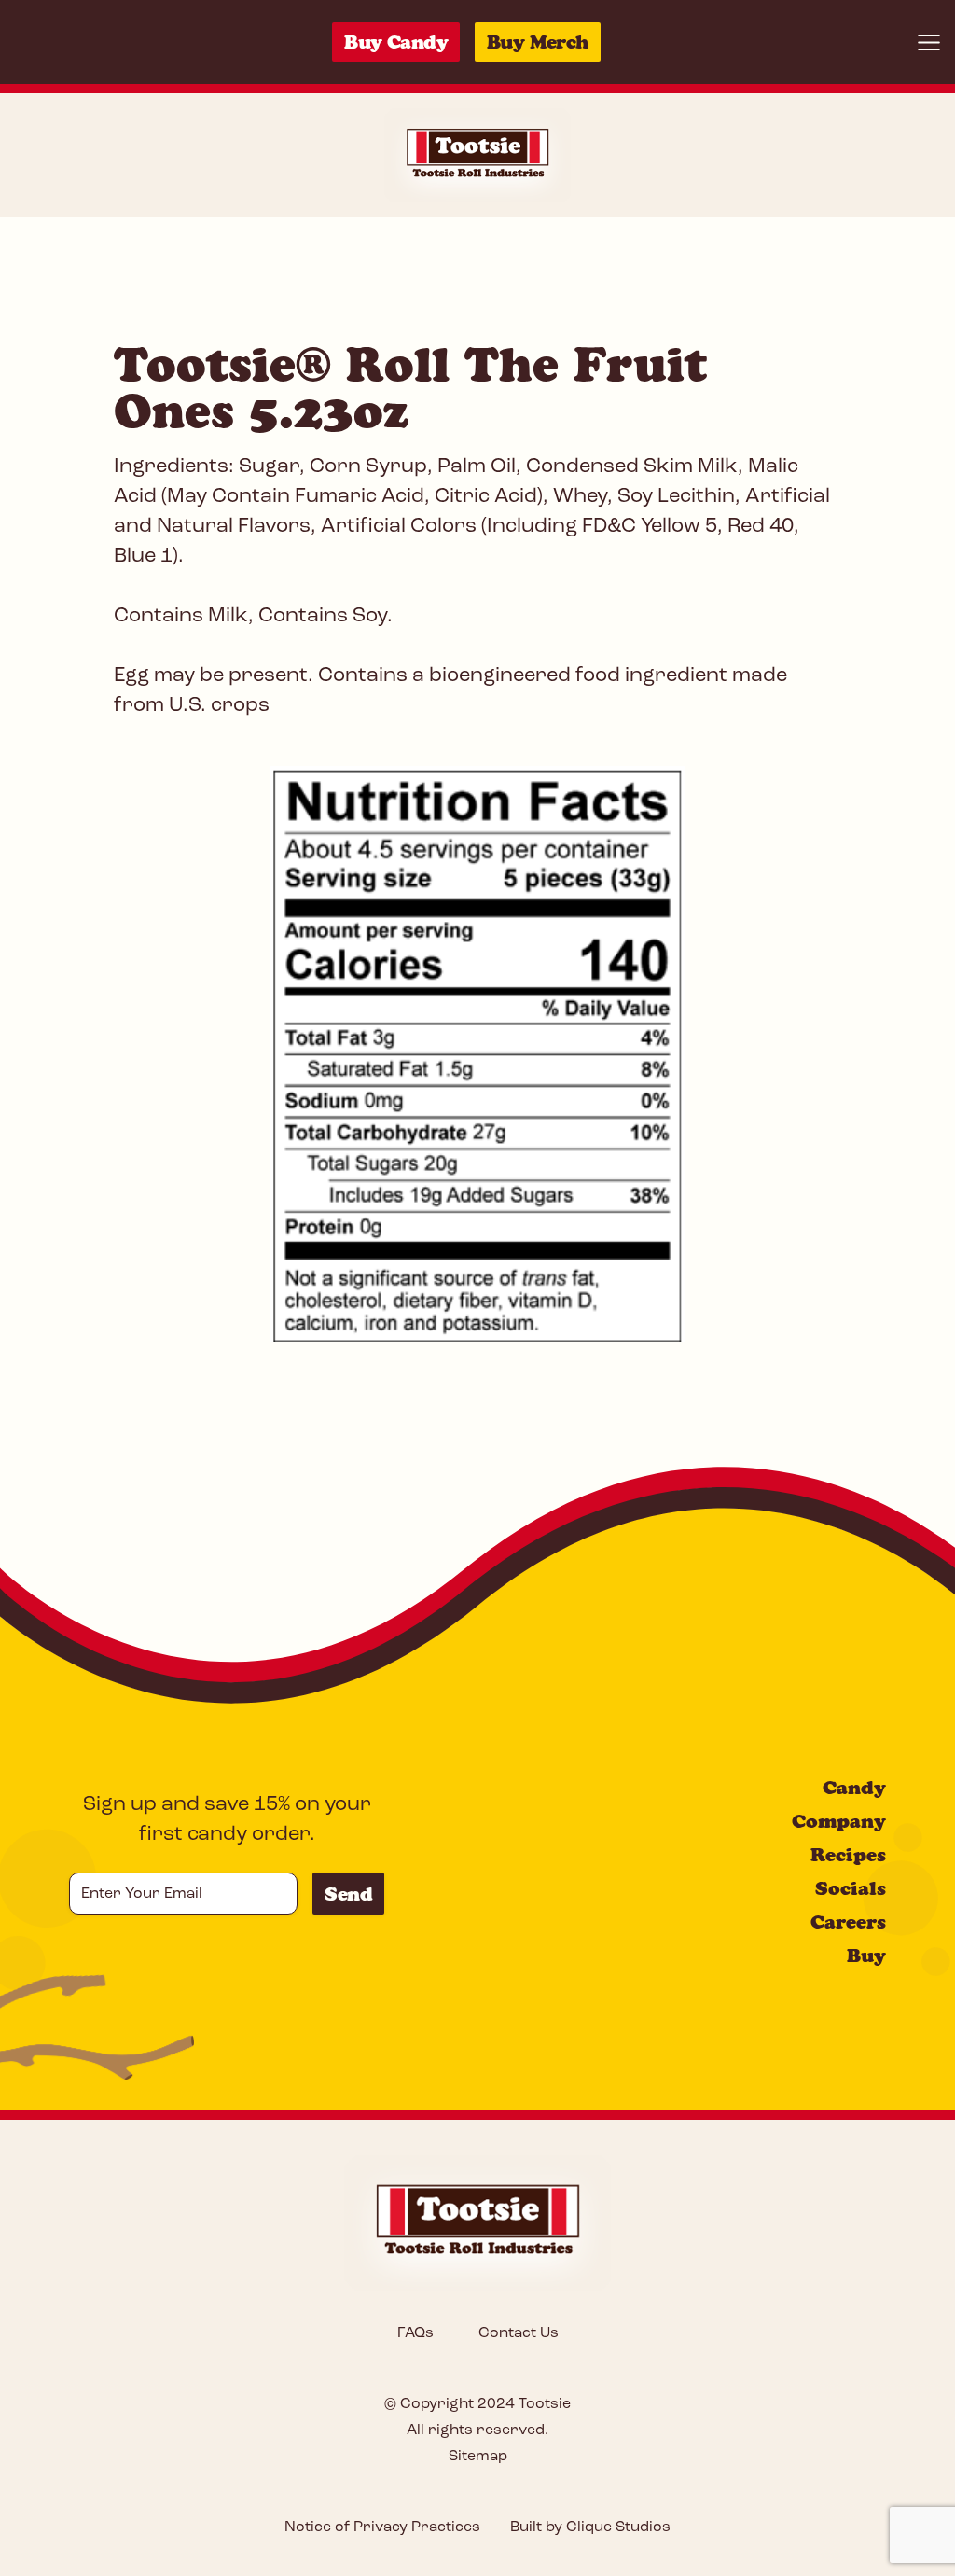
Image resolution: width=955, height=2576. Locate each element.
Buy (866, 1956)
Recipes (848, 1855)
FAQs (415, 2333)
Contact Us (519, 2333)
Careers (848, 1922)
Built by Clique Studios (590, 2527)
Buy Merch (538, 42)
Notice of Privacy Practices (382, 2527)
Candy (854, 1788)
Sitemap (478, 2457)
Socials (851, 1888)
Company (839, 1821)
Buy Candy (396, 42)
